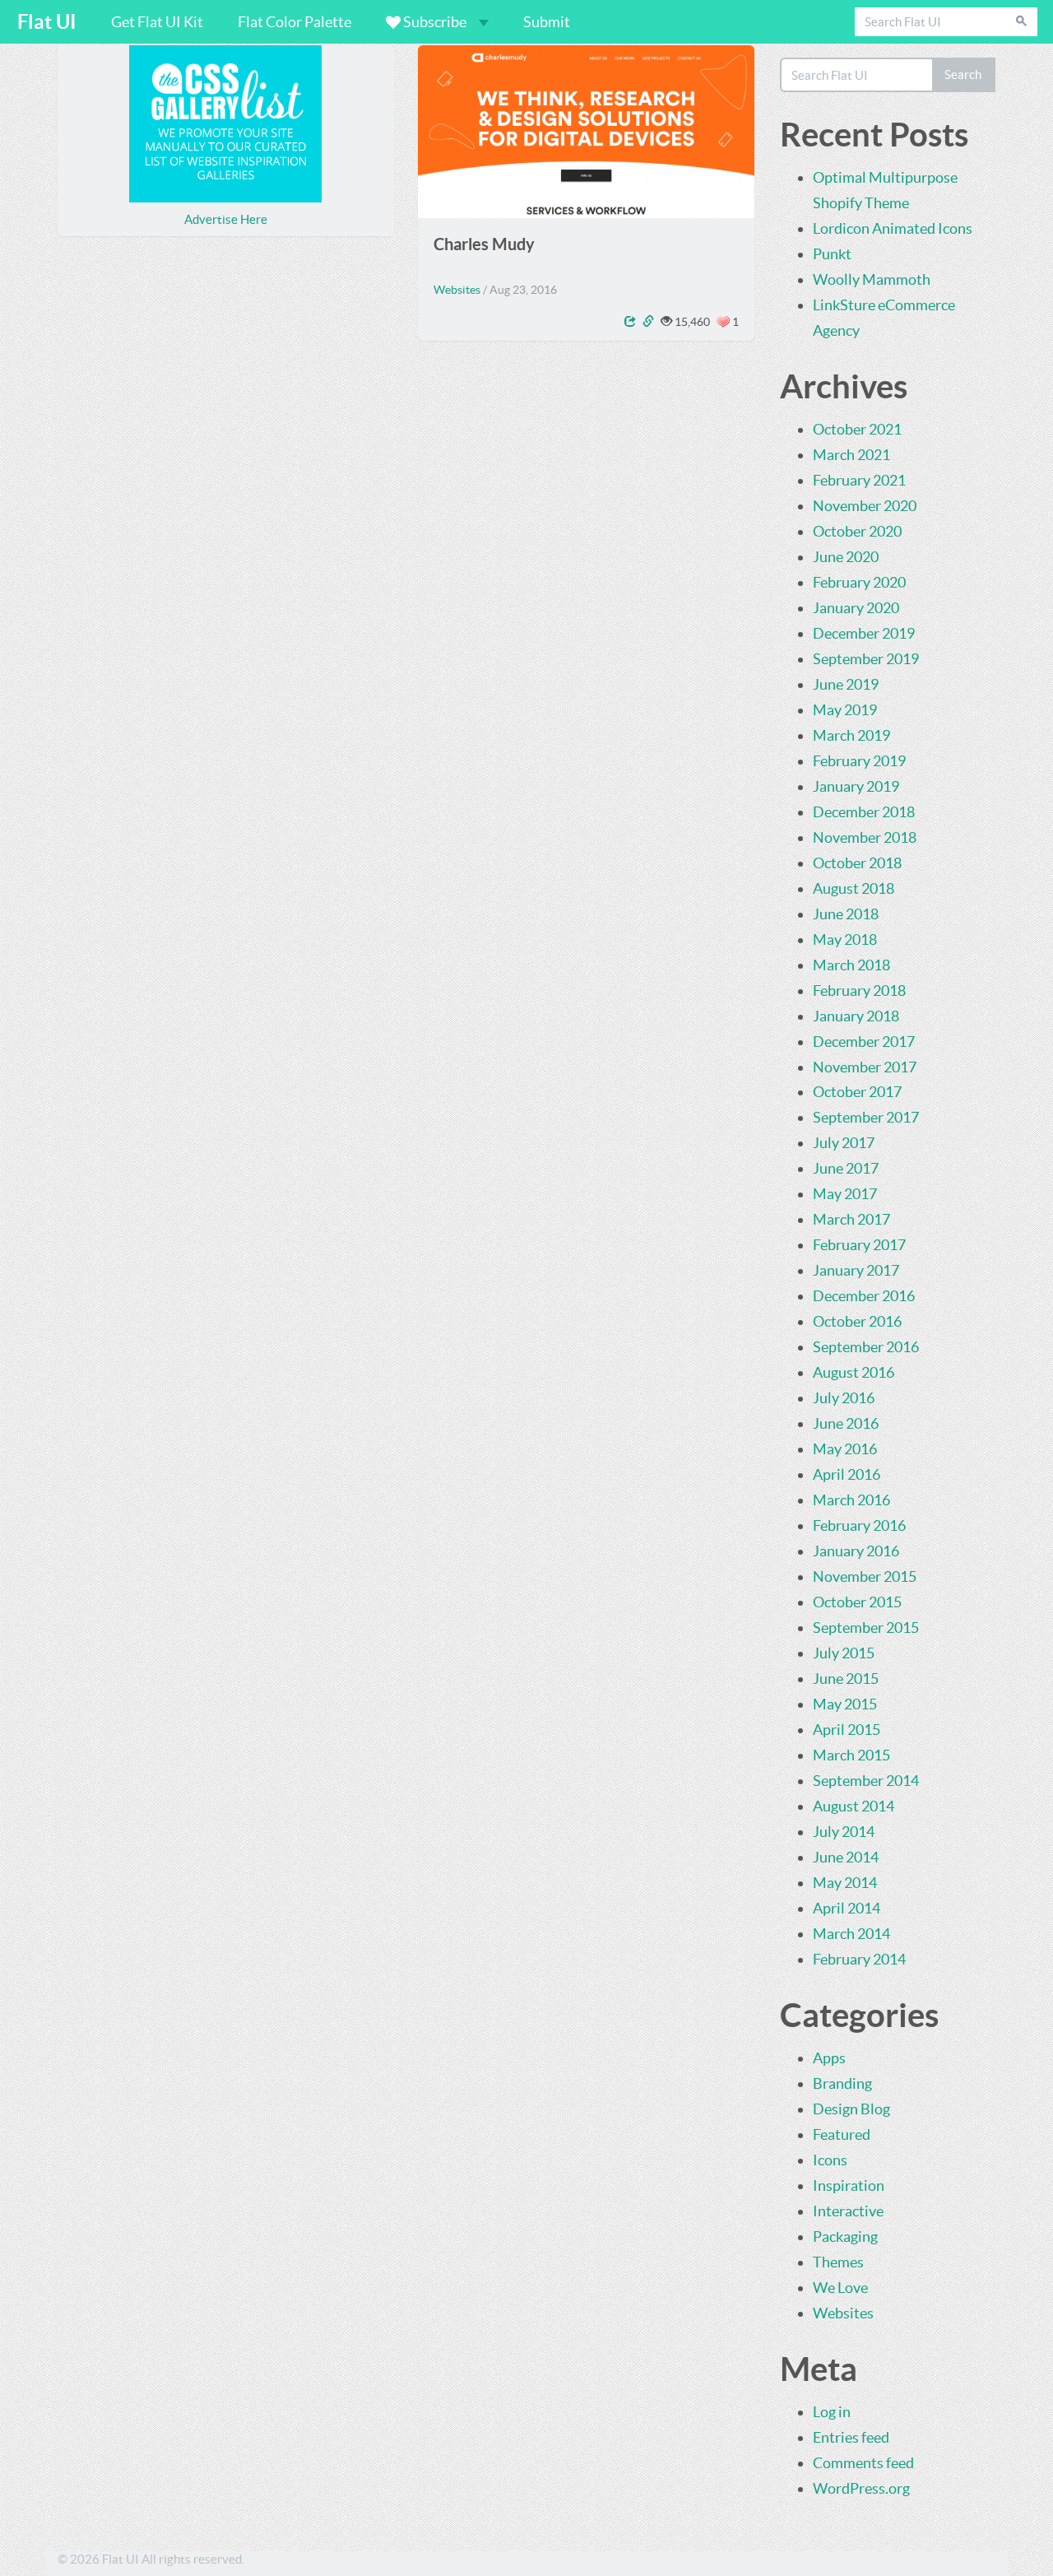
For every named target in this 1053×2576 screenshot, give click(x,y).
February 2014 (859, 1959)
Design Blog (851, 2109)
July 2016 (844, 1398)
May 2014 (845, 1883)
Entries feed (851, 2437)
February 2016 (859, 1525)
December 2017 (864, 1042)
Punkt (832, 254)
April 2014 (847, 1908)
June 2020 (846, 557)
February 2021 (859, 480)
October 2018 (857, 863)
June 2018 (846, 914)
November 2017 (865, 1067)
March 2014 (851, 1934)
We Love (840, 2288)
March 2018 (851, 965)
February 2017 (859, 1245)
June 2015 (846, 1679)
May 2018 (845, 939)
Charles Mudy (484, 244)
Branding (842, 2083)
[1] (723, 322)
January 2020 (856, 608)
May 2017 (845, 1194)
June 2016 (846, 1423)
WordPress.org (861, 2488)
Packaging (845, 2237)
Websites (457, 290)
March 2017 (851, 1219)
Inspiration (849, 2185)
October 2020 (857, 531)
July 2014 (844, 1832)
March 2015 (851, 1755)
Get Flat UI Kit (157, 22)
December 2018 (864, 812)
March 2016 (851, 1500)
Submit (547, 22)
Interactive (848, 2211)
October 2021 (857, 429)
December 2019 (864, 633)
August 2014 (854, 1806)
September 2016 (866, 1347)
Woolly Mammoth (872, 279)
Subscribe (435, 22)
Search (963, 74)
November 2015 (865, 1576)
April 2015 (847, 1730)
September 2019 (866, 659)
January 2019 (856, 786)
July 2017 (844, 1143)
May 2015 (845, 1704)
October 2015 (857, 1602)
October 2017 (857, 1092)
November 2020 (865, 506)
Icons (830, 2160)
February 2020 (859, 582)
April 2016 (847, 1474)
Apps (829, 2058)
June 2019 (846, 684)
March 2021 (851, 455)
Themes (838, 2262)
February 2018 (859, 990)
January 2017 (856, 1270)
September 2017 (866, 1117)
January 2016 (856, 1551)
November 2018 (865, 837)
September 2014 (866, 1781)
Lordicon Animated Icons (893, 228)
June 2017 (846, 1168)
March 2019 (851, 735)
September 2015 (866, 1627)
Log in (832, 2412)
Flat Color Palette (295, 22)
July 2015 (844, 1653)
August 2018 (854, 888)
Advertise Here (226, 219)
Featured (842, 2134)
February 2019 (859, 761)
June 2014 (846, 1857)
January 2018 (856, 1016)
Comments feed (863, 2463)
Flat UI (47, 22)
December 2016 (864, 1296)
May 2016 (845, 1449)
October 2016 (857, 1321)
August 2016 (854, 1372)
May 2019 (845, 710)
